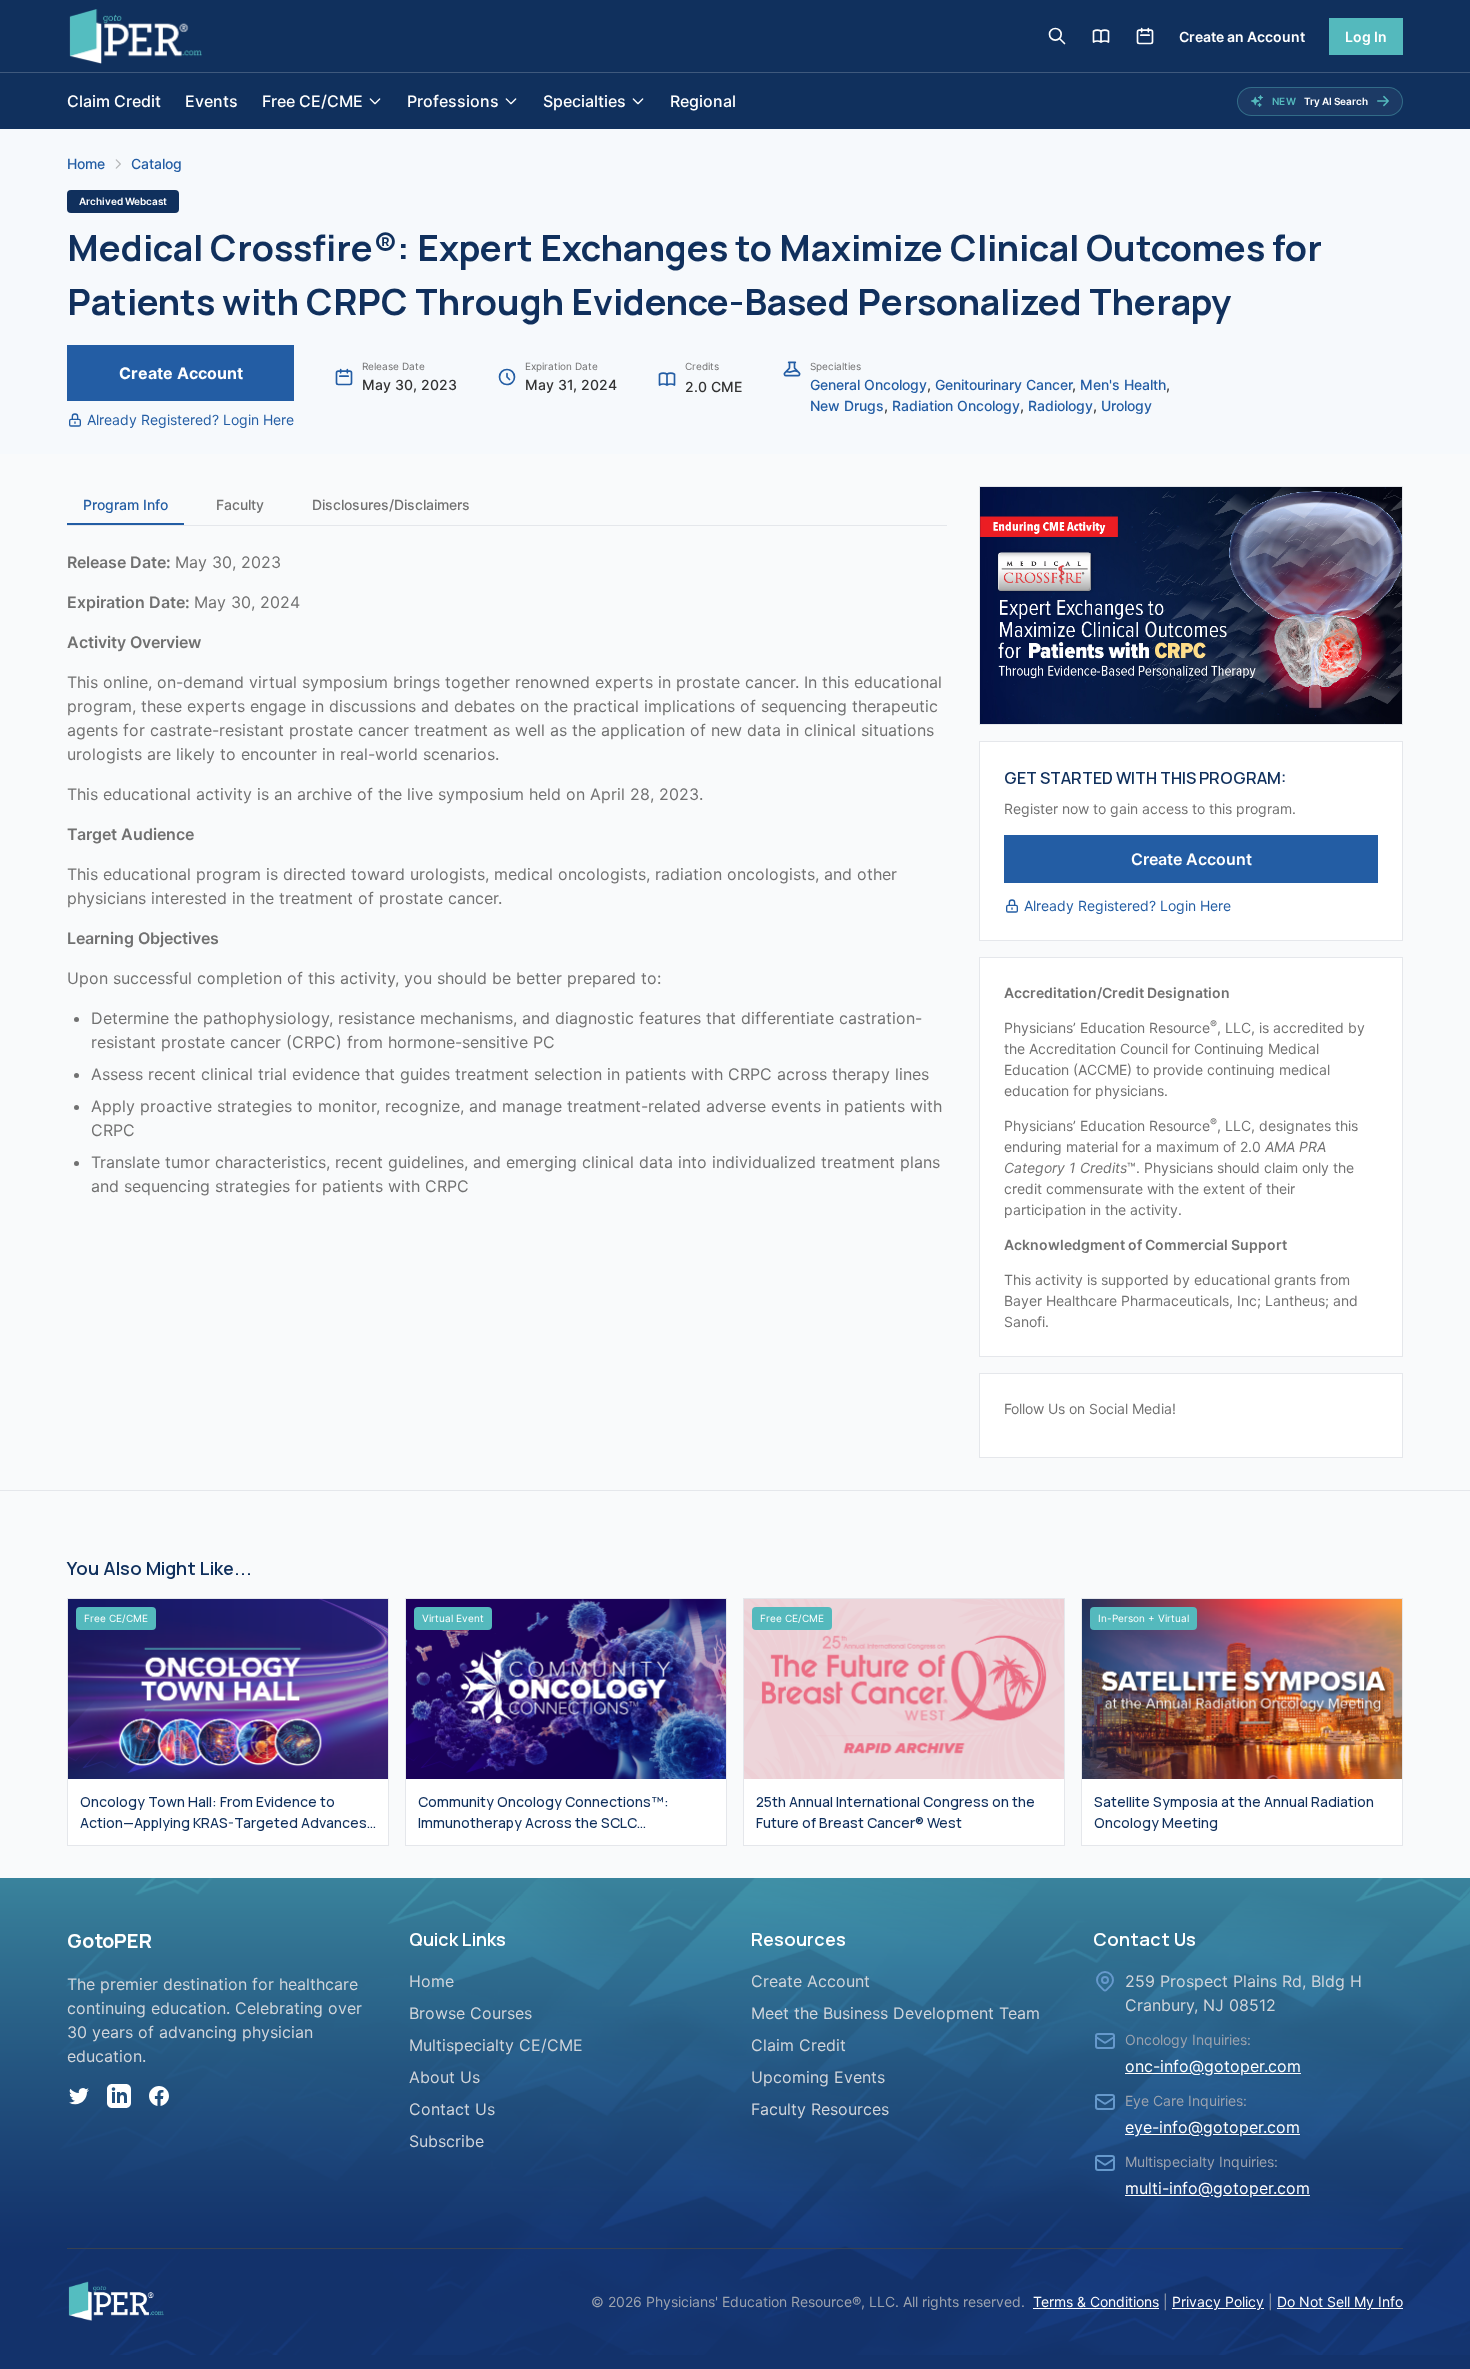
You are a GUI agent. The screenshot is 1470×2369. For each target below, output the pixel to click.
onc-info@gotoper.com (1213, 2066)
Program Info (125, 504)
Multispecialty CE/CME (496, 2045)
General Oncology (868, 384)
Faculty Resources (820, 2109)
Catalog (156, 163)
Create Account (181, 373)
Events (211, 101)
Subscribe (446, 2141)
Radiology (1060, 405)
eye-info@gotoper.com (1212, 2127)
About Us (444, 2077)
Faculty (240, 504)
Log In (1366, 36)
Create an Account (1242, 36)
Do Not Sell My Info (1340, 2301)
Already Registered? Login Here (190, 419)
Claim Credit (114, 101)
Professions (453, 101)
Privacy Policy (1218, 2301)
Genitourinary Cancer (1003, 384)
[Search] (1057, 36)
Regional (703, 101)
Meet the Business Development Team (895, 2013)
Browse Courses (470, 2013)
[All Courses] (1101, 36)
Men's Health (1123, 384)
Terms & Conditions (1096, 2301)
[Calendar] (1145, 36)
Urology (1126, 405)
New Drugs (847, 405)
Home (86, 163)
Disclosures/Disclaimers (391, 504)
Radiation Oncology (956, 405)
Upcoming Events (818, 2077)
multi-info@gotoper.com (1217, 2188)
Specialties (584, 101)
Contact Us (452, 2109)
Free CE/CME (312, 101)
